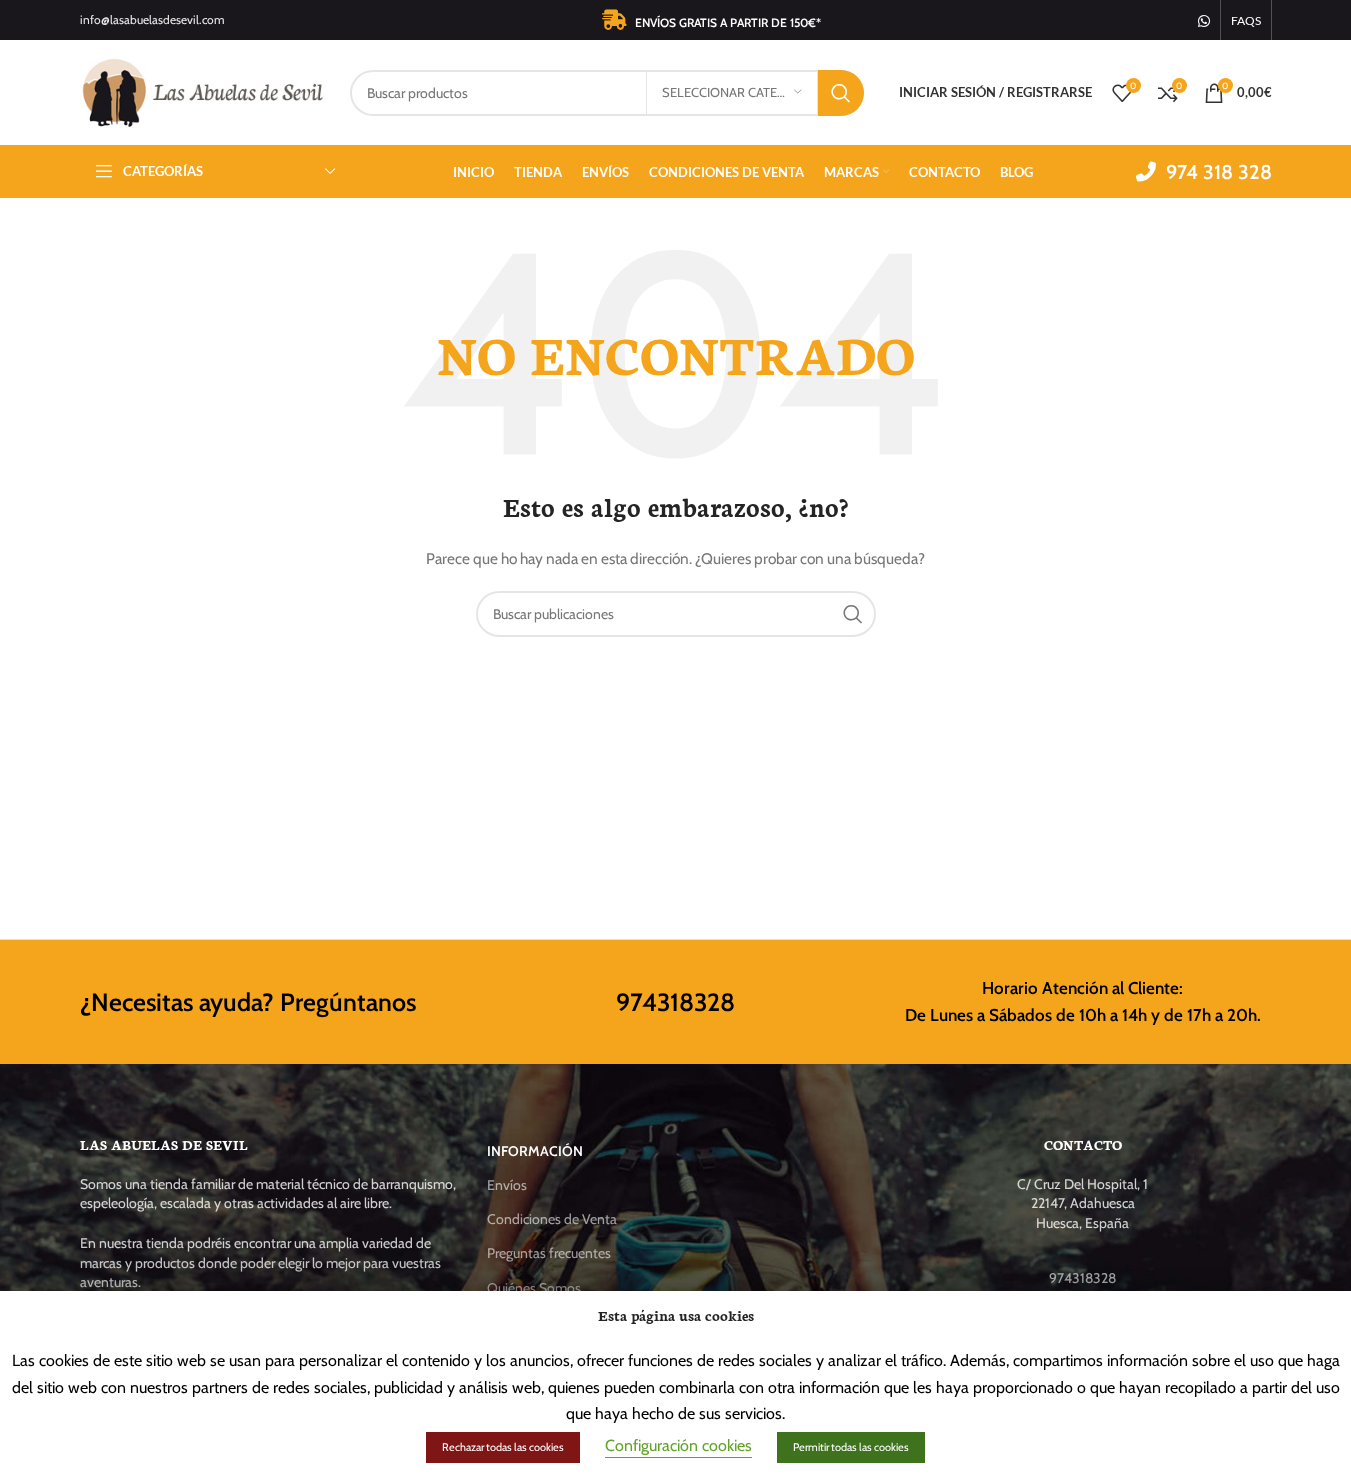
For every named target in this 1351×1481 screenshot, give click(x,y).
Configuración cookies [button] (678, 1445)
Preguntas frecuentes (549, 1253)
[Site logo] (205, 91)
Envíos (507, 1185)
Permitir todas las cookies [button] (851, 1447)
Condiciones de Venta (552, 1219)
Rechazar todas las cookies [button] (503, 1447)
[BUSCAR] (841, 93)
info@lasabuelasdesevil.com (152, 19)
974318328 (675, 1002)
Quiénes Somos (534, 1288)
